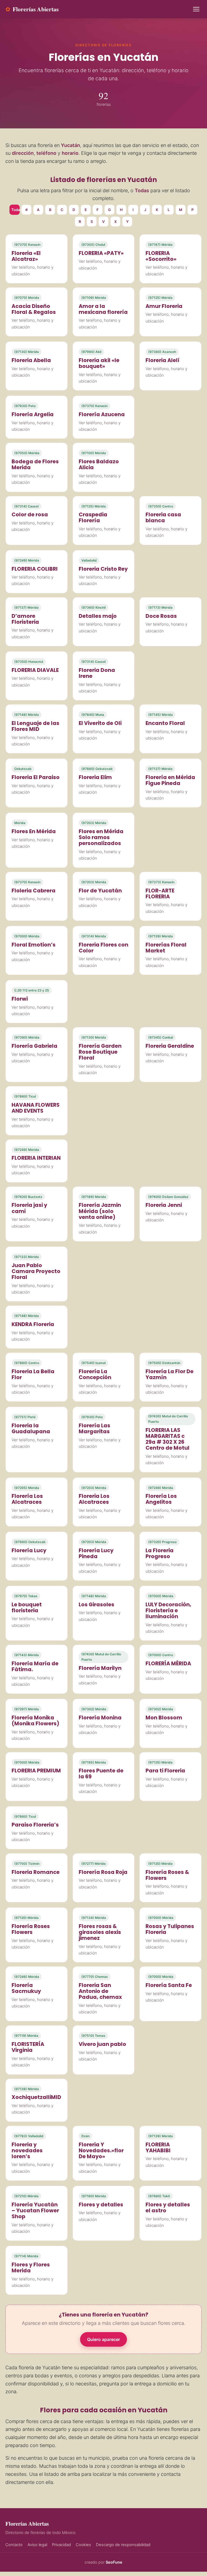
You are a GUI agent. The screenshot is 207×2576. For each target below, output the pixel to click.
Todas (15, 210)
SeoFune (114, 2562)
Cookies (83, 2545)
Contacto (14, 2545)
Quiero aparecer (103, 2339)
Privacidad (61, 2545)
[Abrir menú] (196, 9)
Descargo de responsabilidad (123, 2545)
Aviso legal (37, 2545)
